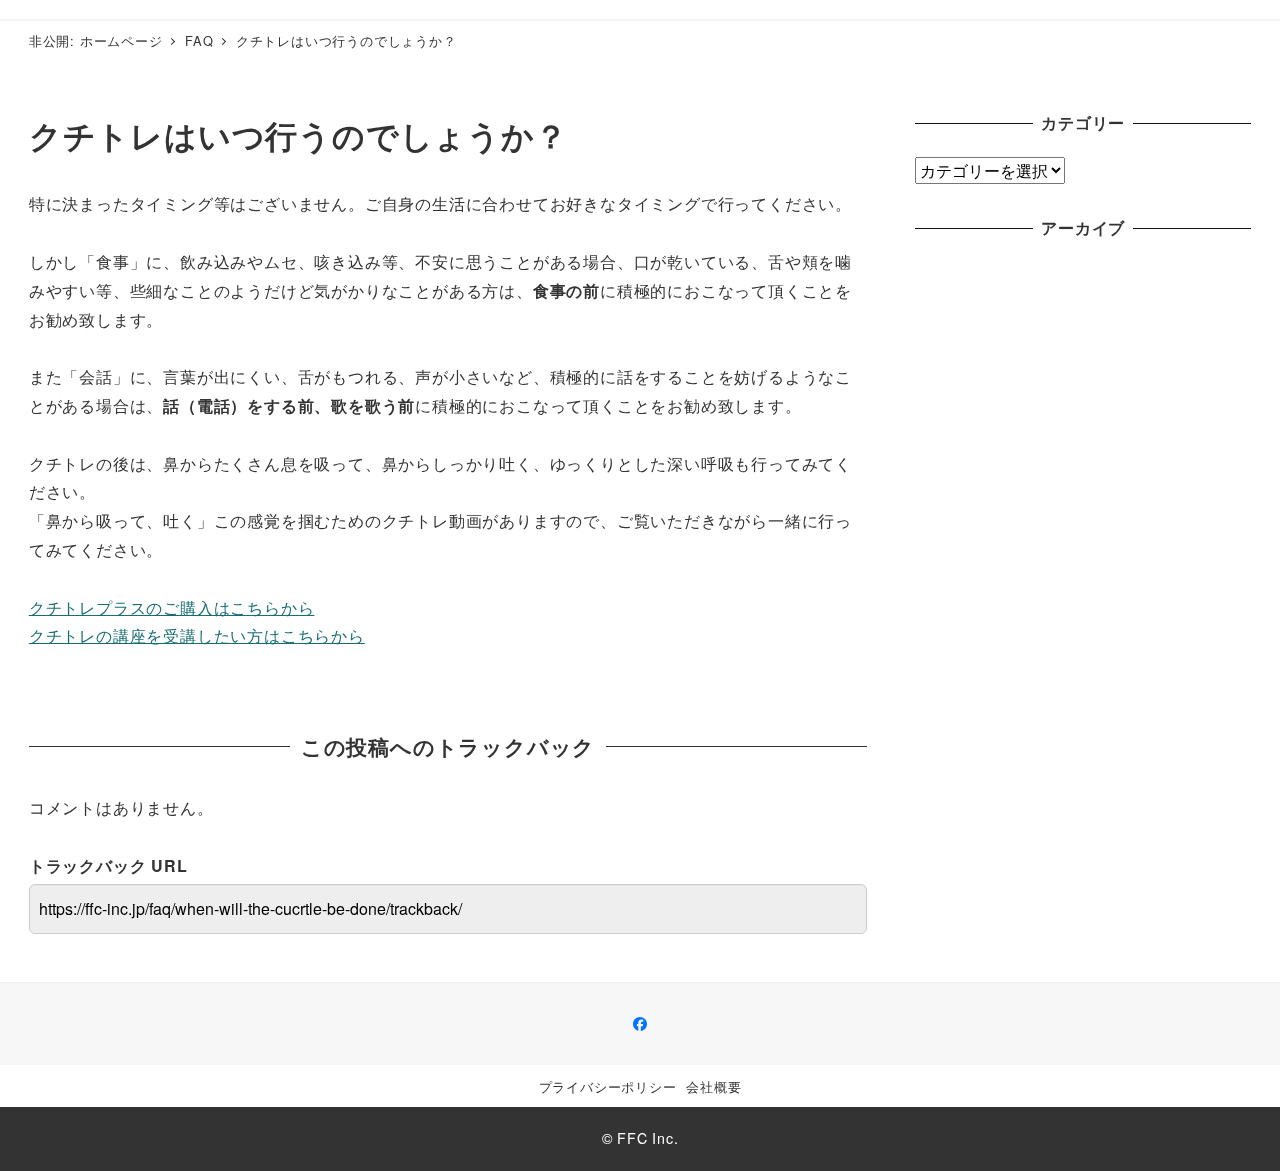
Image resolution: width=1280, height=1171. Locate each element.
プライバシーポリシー (608, 1086)
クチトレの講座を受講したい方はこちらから (197, 635)
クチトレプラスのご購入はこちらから (172, 607)
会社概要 (713, 1086)
